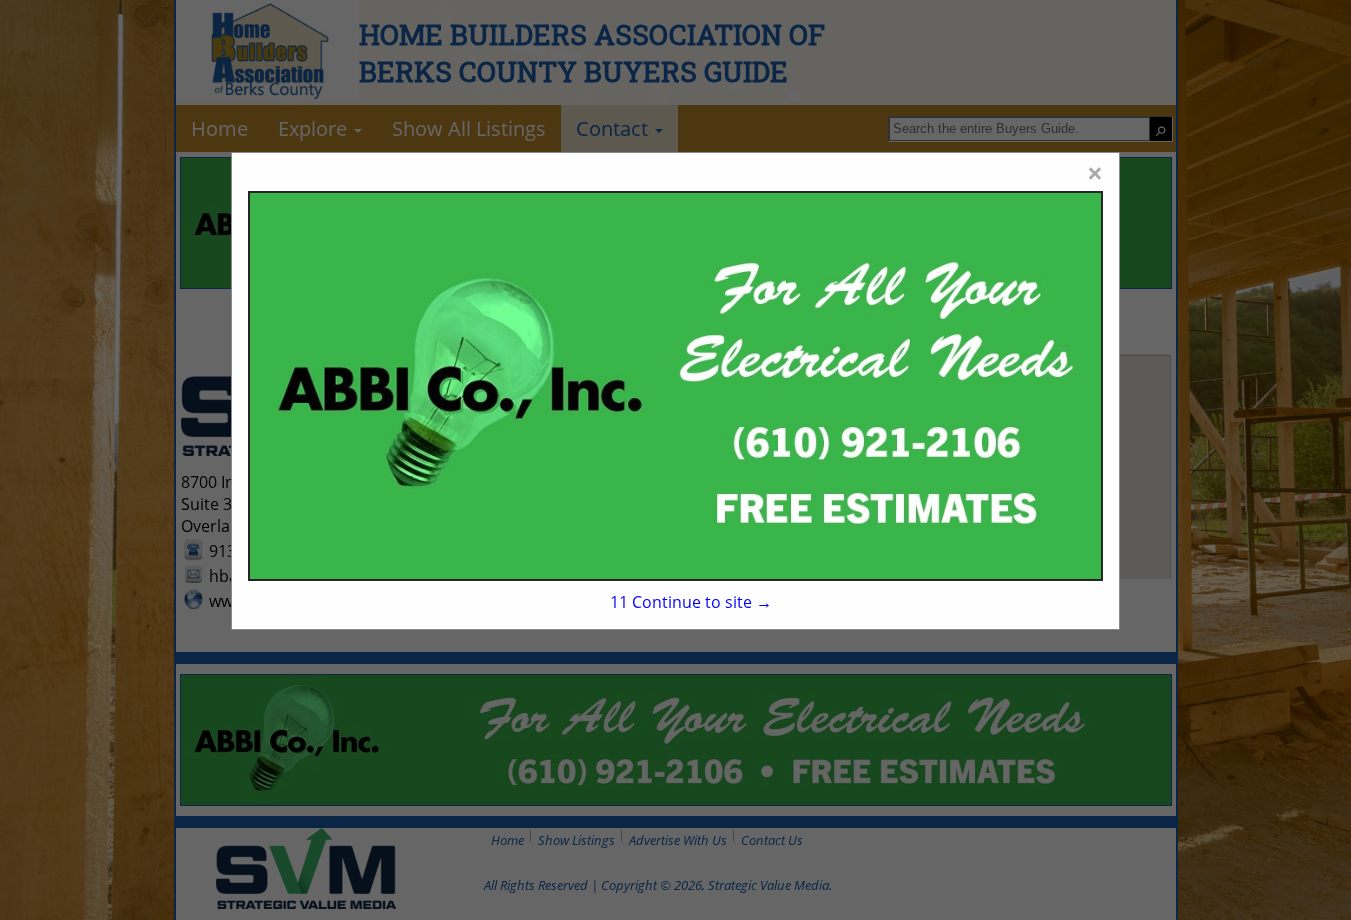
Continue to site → (691, 602)
